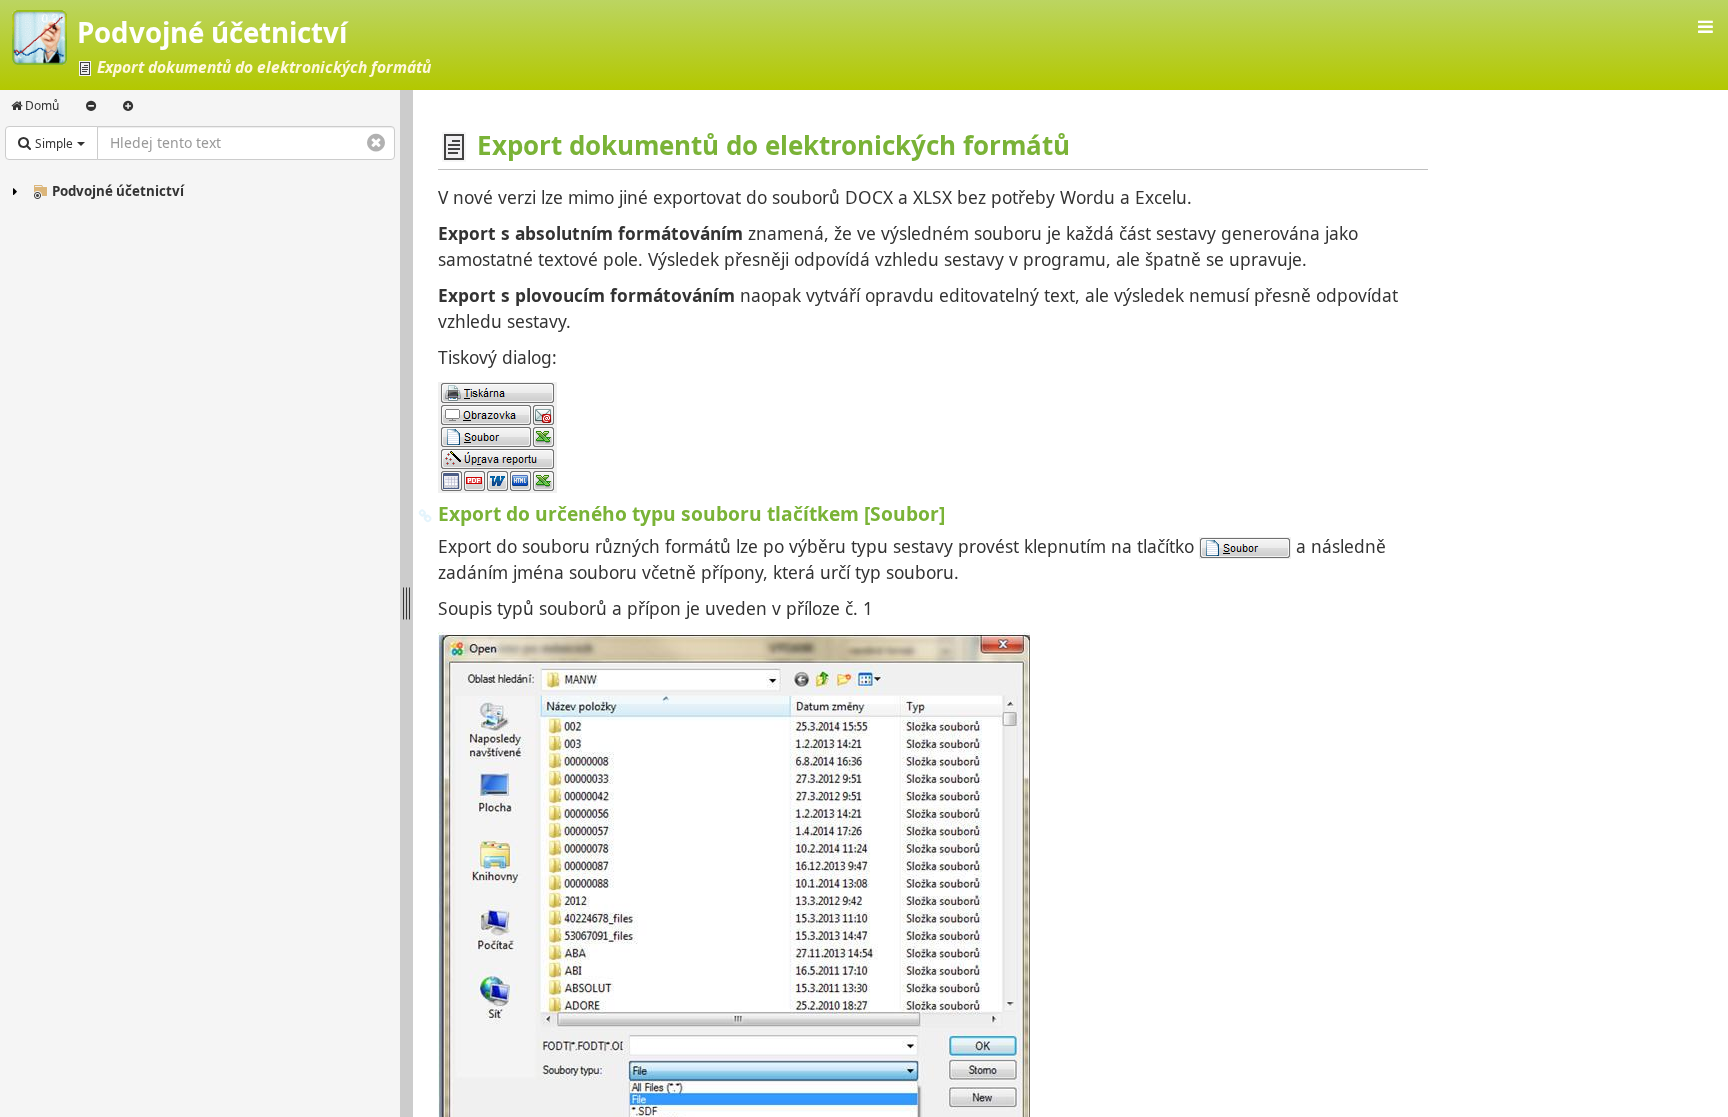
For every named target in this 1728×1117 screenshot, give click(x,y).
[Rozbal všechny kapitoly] (128, 106)
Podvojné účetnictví (118, 191)
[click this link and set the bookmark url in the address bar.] (425, 513)
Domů (40, 105)
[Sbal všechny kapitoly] (91, 106)
